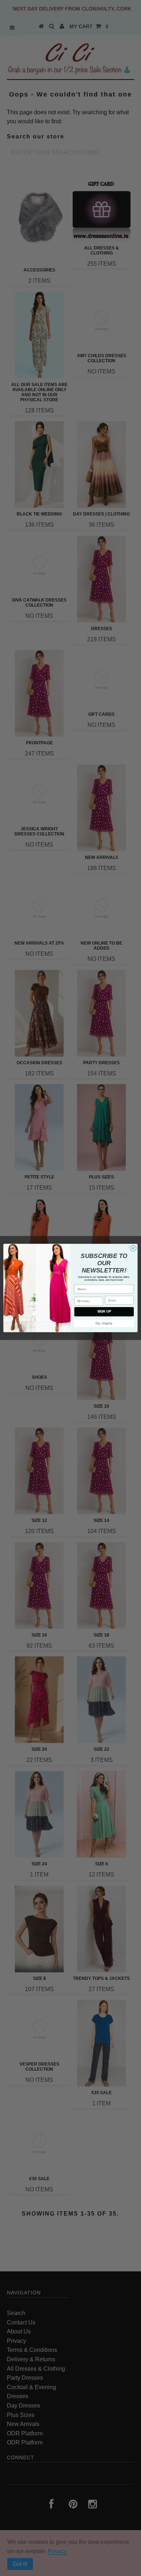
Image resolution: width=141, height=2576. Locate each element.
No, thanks (104, 1323)
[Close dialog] (133, 1248)
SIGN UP (104, 1312)
